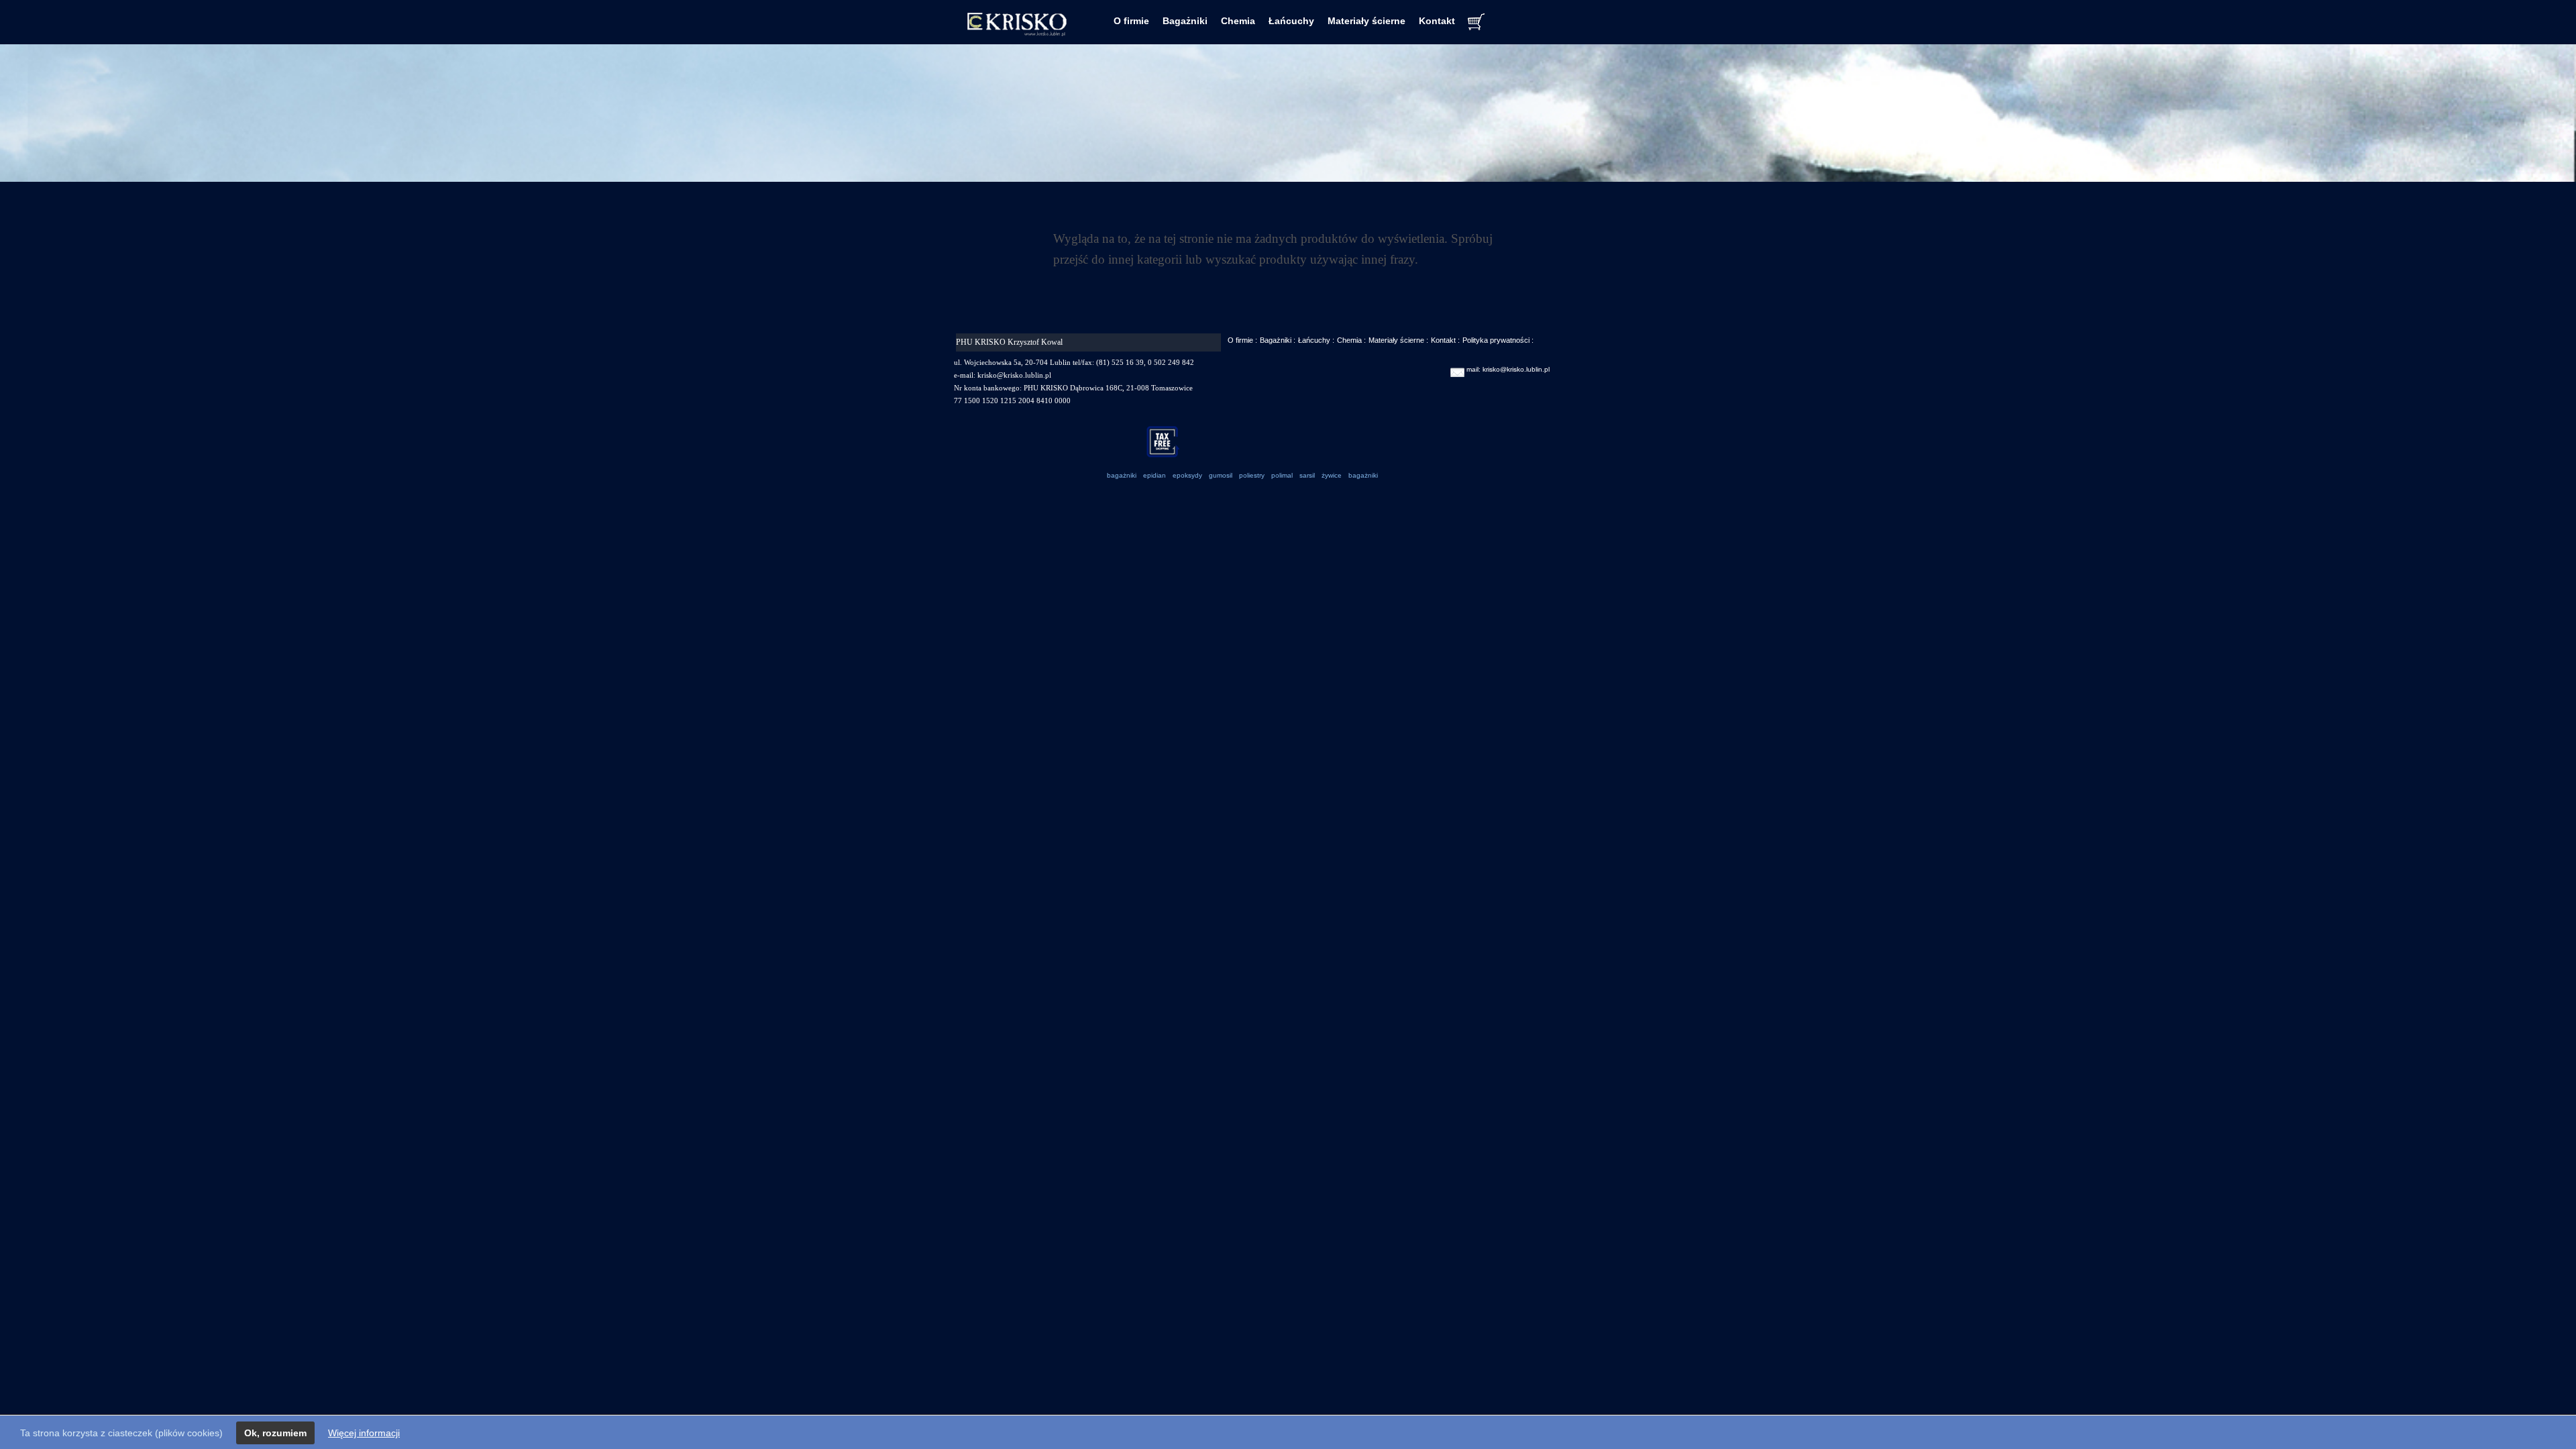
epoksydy (1187, 475)
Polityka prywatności (1496, 340)
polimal (1282, 475)
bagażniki (1122, 475)
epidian (1155, 475)
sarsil (1307, 475)
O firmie (1131, 21)
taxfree (1168, 441)
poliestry (1252, 475)
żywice (1332, 475)
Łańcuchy (1291, 21)
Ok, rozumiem (275, 1433)
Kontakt (1437, 21)
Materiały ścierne (1366, 21)
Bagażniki (1185, 21)
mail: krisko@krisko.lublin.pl (1508, 369)
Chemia (1238, 21)
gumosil (1221, 475)
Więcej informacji (364, 1433)
